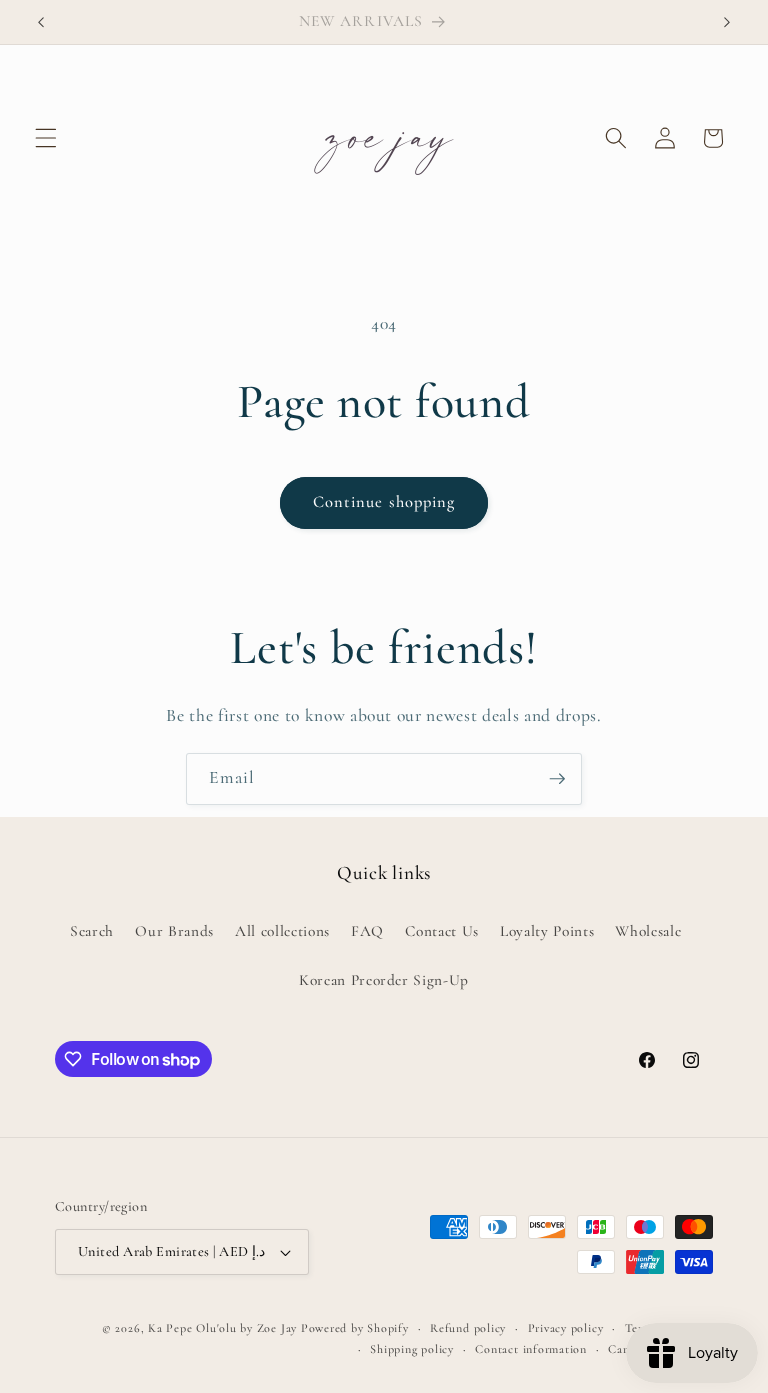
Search (92, 931)
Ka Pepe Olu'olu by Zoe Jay (222, 1328)
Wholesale (648, 931)
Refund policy (468, 1328)
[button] (46, 138)
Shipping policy (412, 1349)
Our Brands (174, 931)
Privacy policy (566, 1328)
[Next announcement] (727, 22)
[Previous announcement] (41, 22)
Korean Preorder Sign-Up (384, 980)
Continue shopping (384, 502)
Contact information (531, 1349)
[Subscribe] (557, 779)
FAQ (367, 931)
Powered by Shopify (355, 1328)
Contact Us (442, 931)
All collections (282, 931)
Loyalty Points (547, 931)
